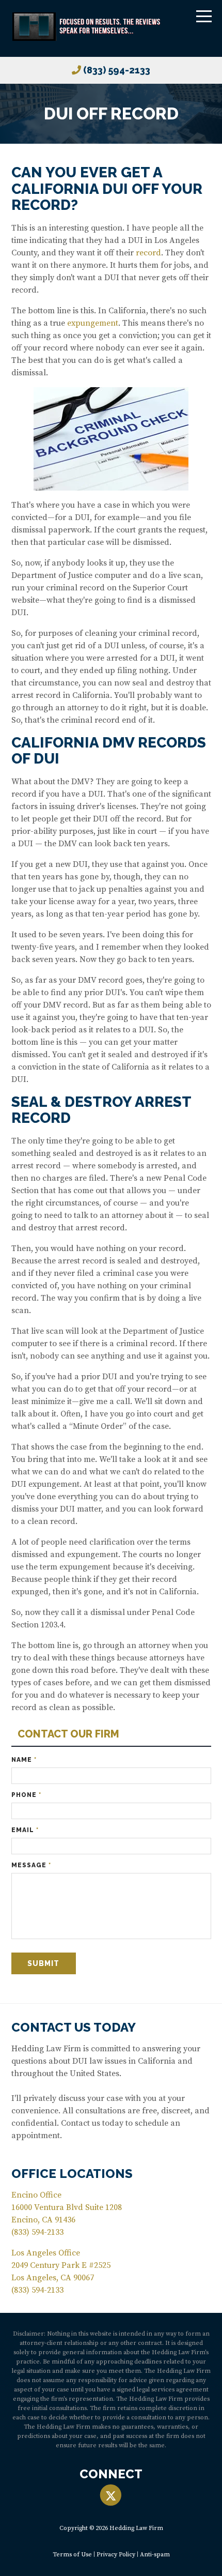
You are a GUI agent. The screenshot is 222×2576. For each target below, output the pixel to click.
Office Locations (72, 2174)
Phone (26, 1795)
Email (25, 1830)
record (148, 253)
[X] (111, 2496)
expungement (93, 323)
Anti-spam (155, 2555)
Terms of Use (72, 2555)
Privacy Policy (116, 2555)
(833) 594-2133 (117, 70)
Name (24, 1760)
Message (31, 1865)
